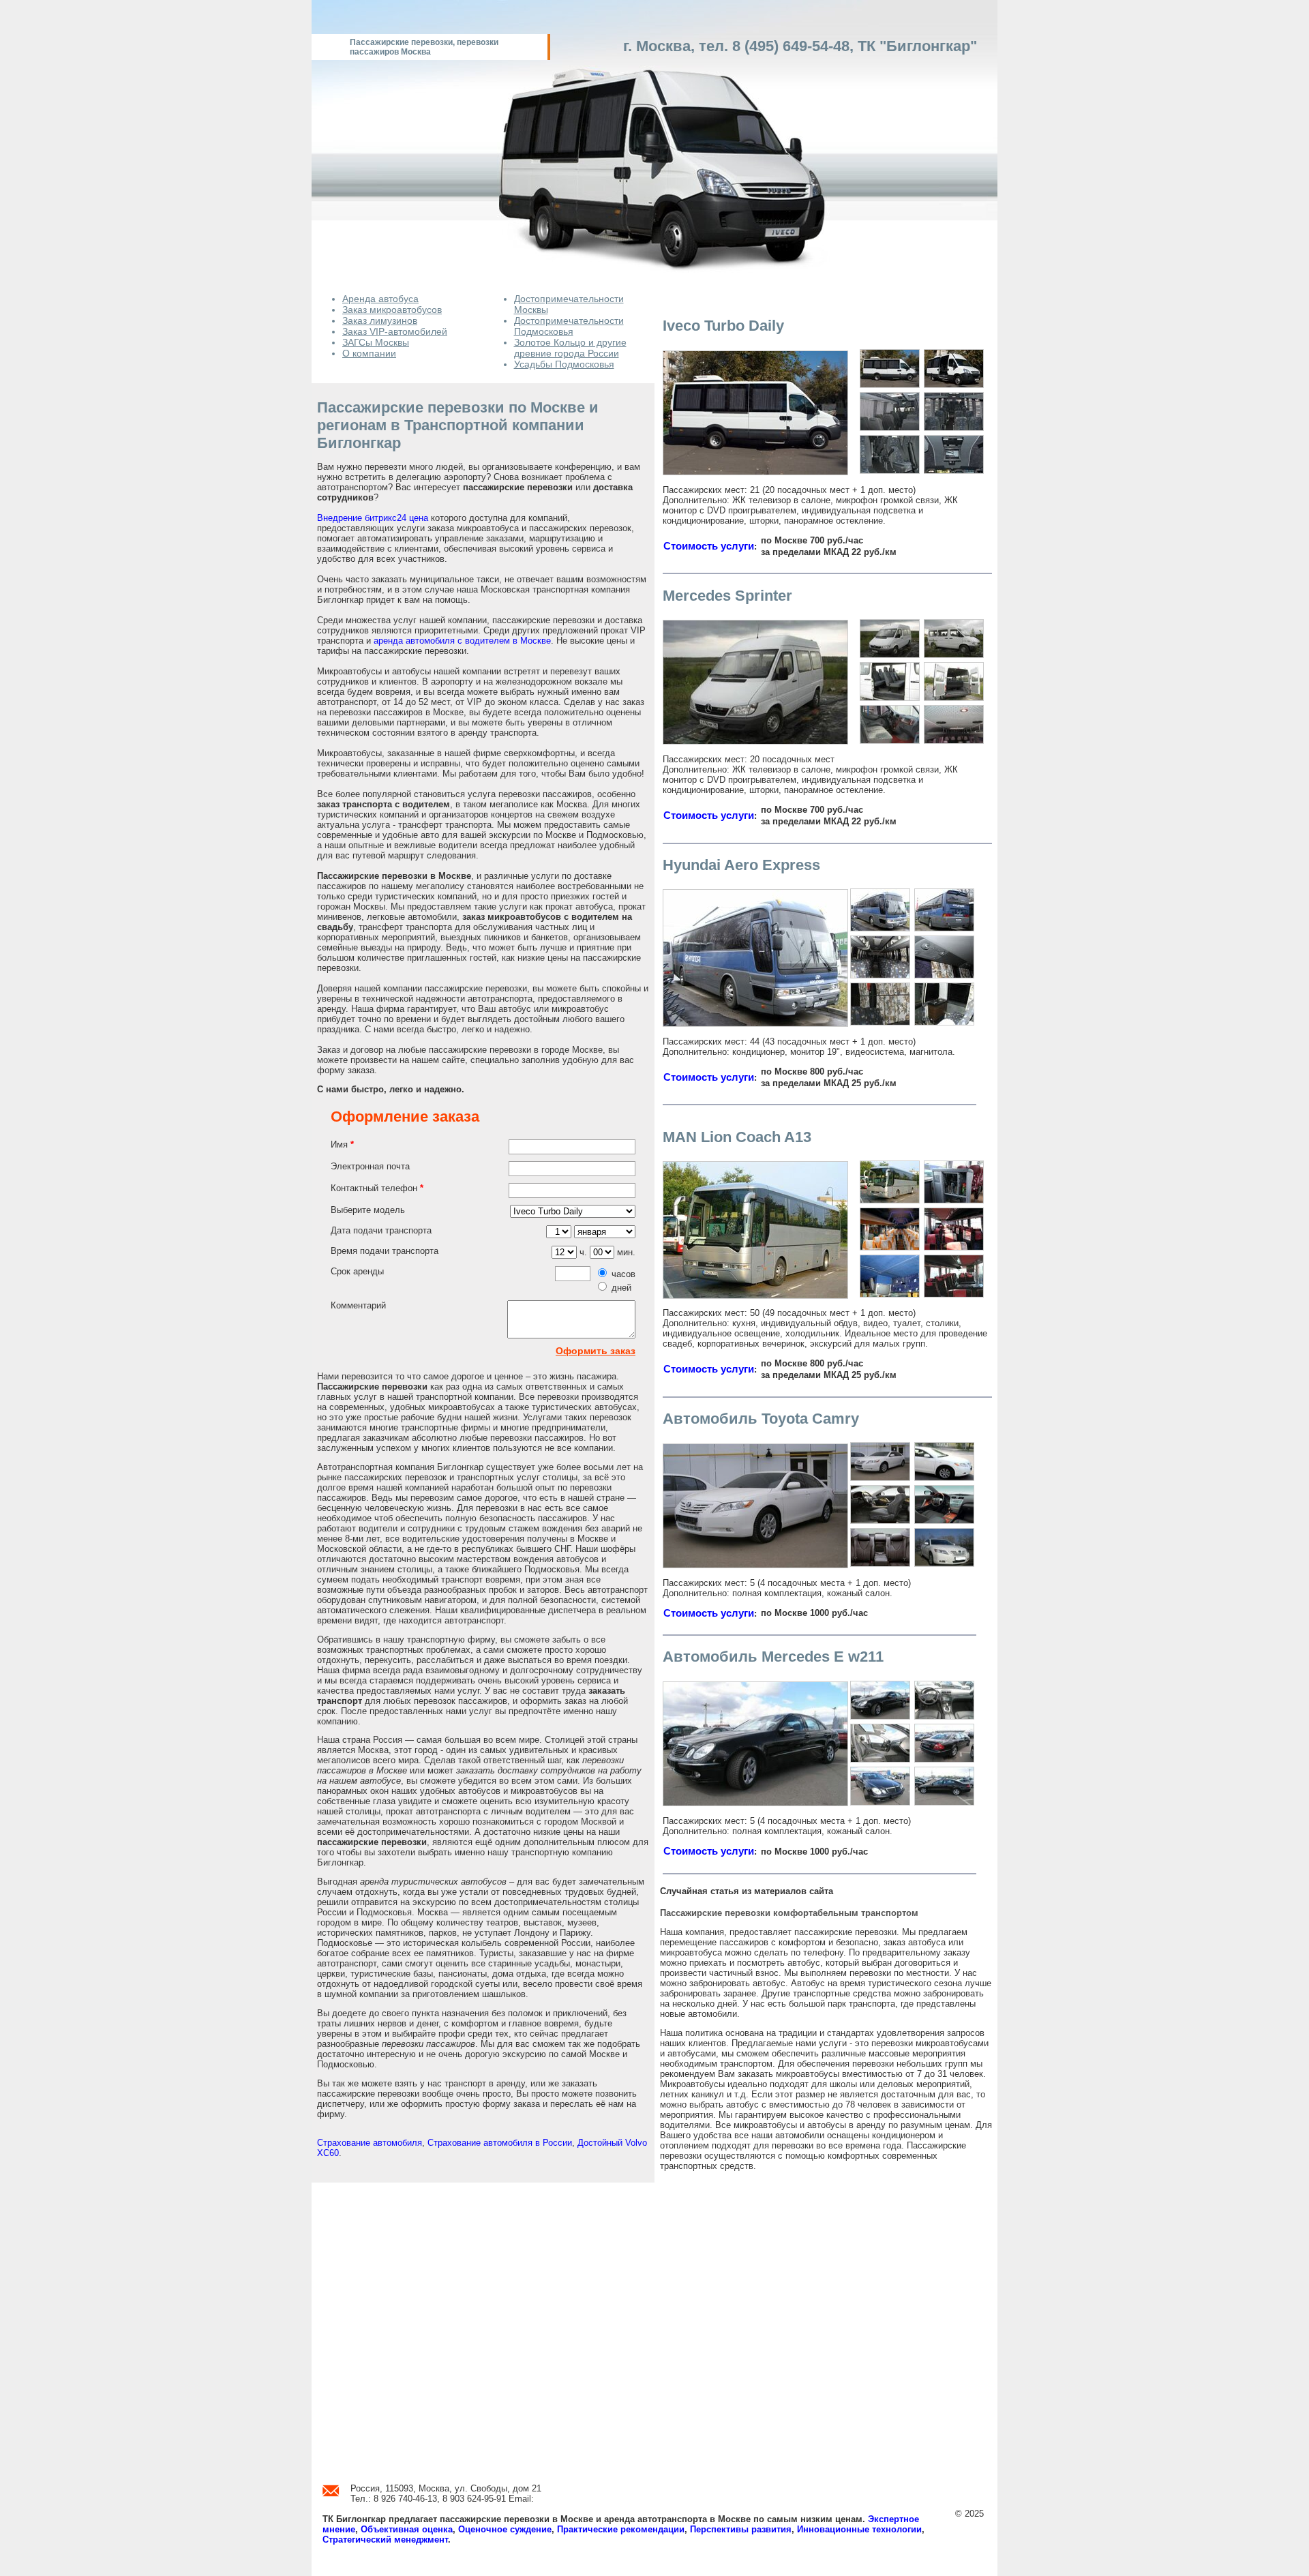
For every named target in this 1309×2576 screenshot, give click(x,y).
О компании (369, 353)
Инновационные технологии (859, 2529)
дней (621, 1288)
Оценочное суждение (505, 2529)
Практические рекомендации (621, 2529)
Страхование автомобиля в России (500, 2143)
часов (623, 1274)
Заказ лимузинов (380, 320)
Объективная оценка (407, 2529)
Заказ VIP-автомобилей (395, 331)
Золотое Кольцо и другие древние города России (570, 348)
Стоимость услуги (709, 546)
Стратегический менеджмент (385, 2540)
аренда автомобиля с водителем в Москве (462, 641)
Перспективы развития (741, 2529)
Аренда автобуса (380, 299)
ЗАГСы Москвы (376, 342)
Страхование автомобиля (370, 2143)
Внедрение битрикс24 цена (373, 518)
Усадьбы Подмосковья (564, 364)
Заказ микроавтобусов (392, 310)
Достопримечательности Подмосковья (569, 326)
